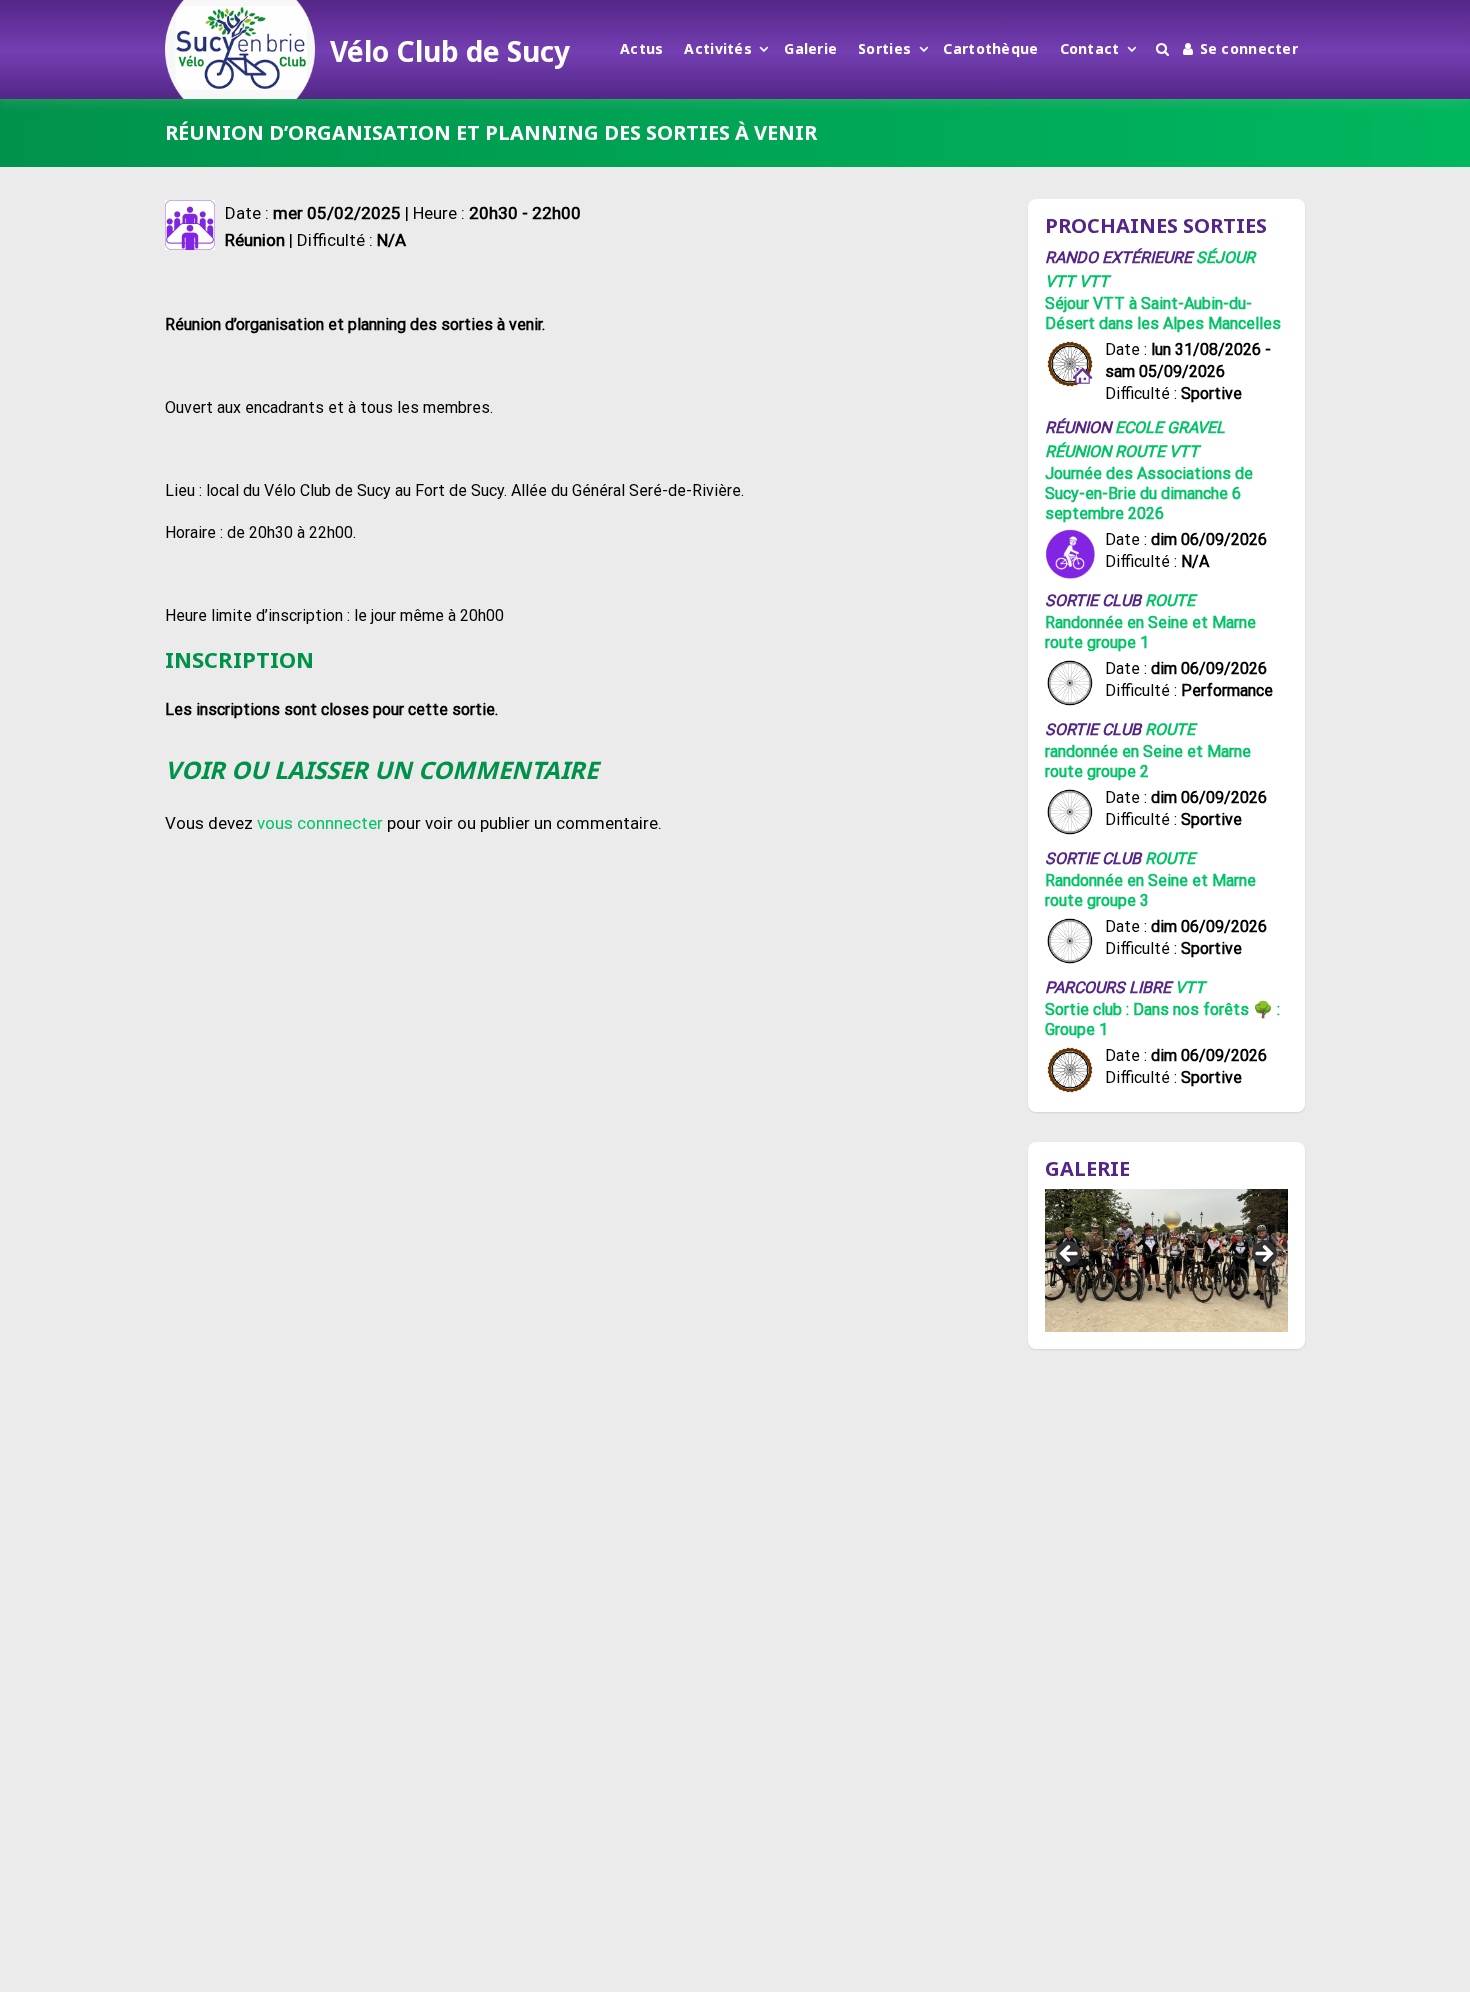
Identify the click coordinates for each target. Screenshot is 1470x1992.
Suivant (1263, 1255)
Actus (641, 48)
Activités (718, 48)
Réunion (1078, 451)
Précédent (1070, 1255)
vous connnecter (320, 823)
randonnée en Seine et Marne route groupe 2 (1148, 761)
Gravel (1196, 427)
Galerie (810, 48)
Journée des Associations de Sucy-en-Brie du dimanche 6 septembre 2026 (1149, 493)
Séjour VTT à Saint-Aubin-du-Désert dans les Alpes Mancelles (1163, 313)
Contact (1090, 48)
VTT (1094, 281)
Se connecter (1249, 48)
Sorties (884, 48)
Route (1140, 451)
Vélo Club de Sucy (450, 51)
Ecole (1139, 427)
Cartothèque (990, 48)
